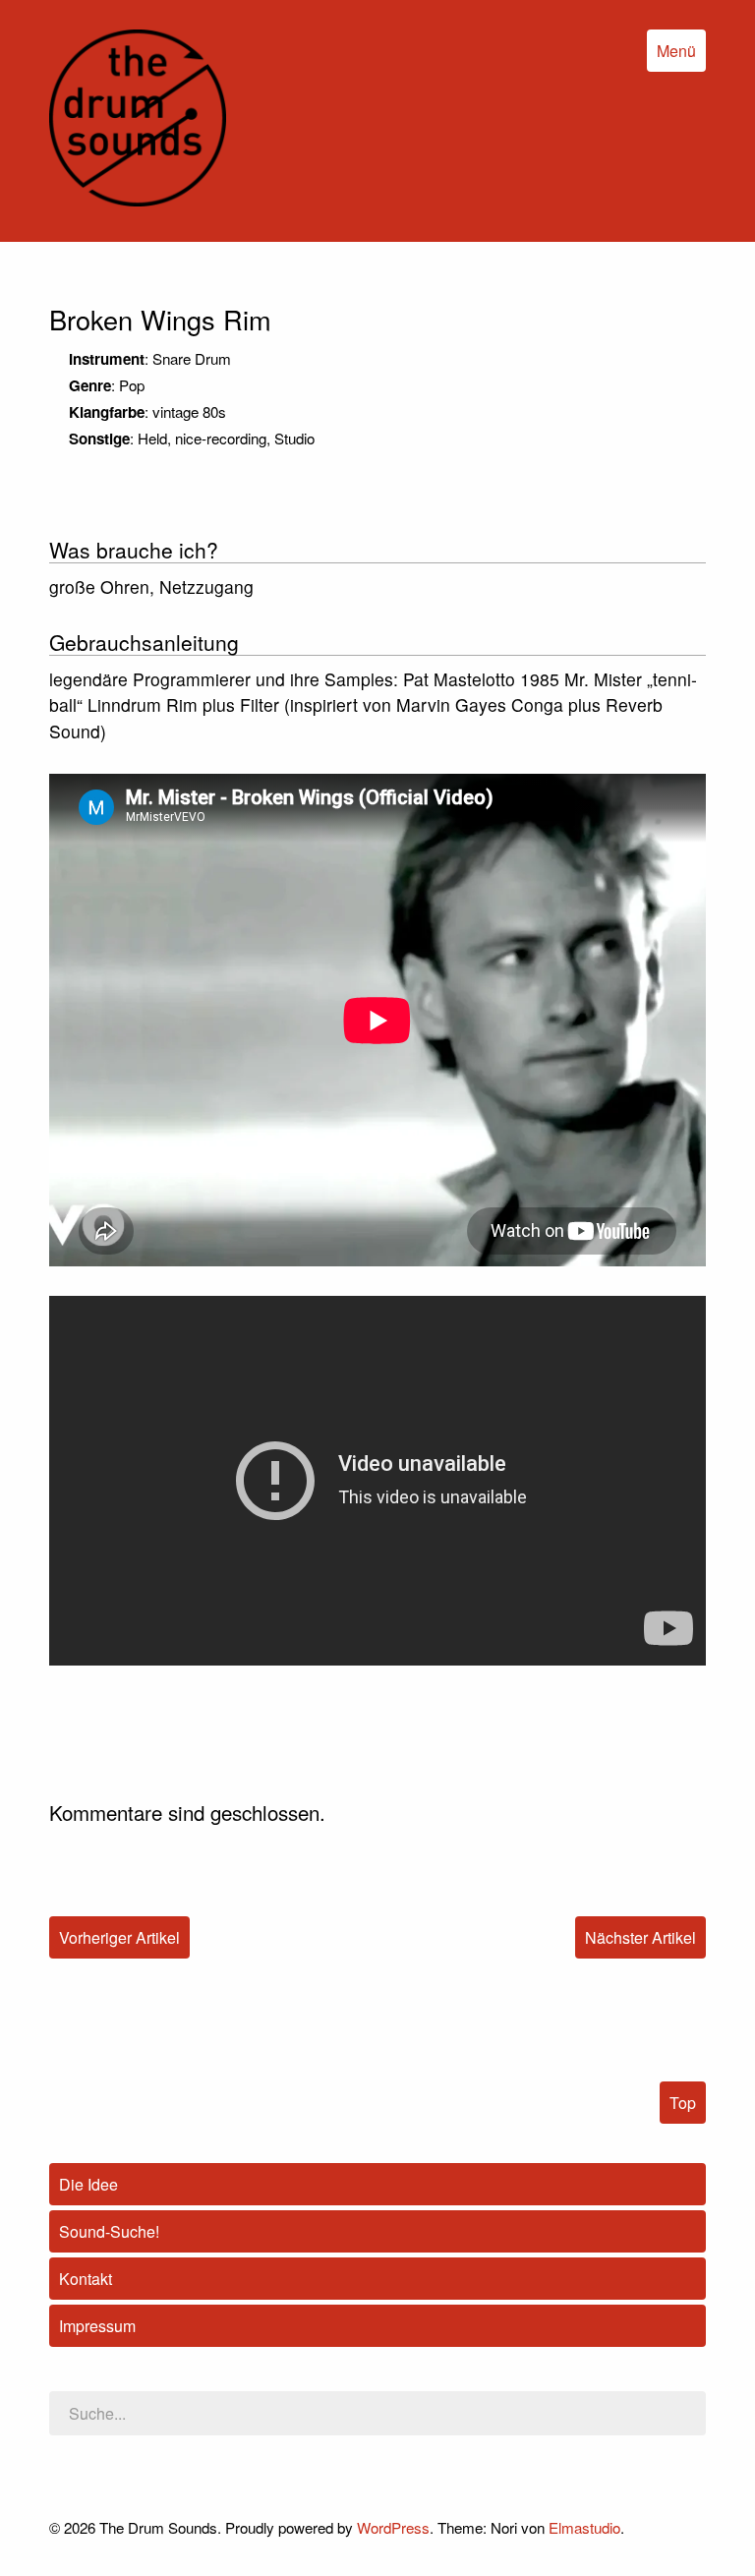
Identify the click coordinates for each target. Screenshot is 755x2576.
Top (683, 2103)
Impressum (97, 2326)
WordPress (393, 2527)
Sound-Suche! (109, 2231)
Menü (676, 51)
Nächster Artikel (640, 1937)
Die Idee (88, 2184)
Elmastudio (584, 2527)
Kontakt (86, 2279)
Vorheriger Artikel (119, 1937)
